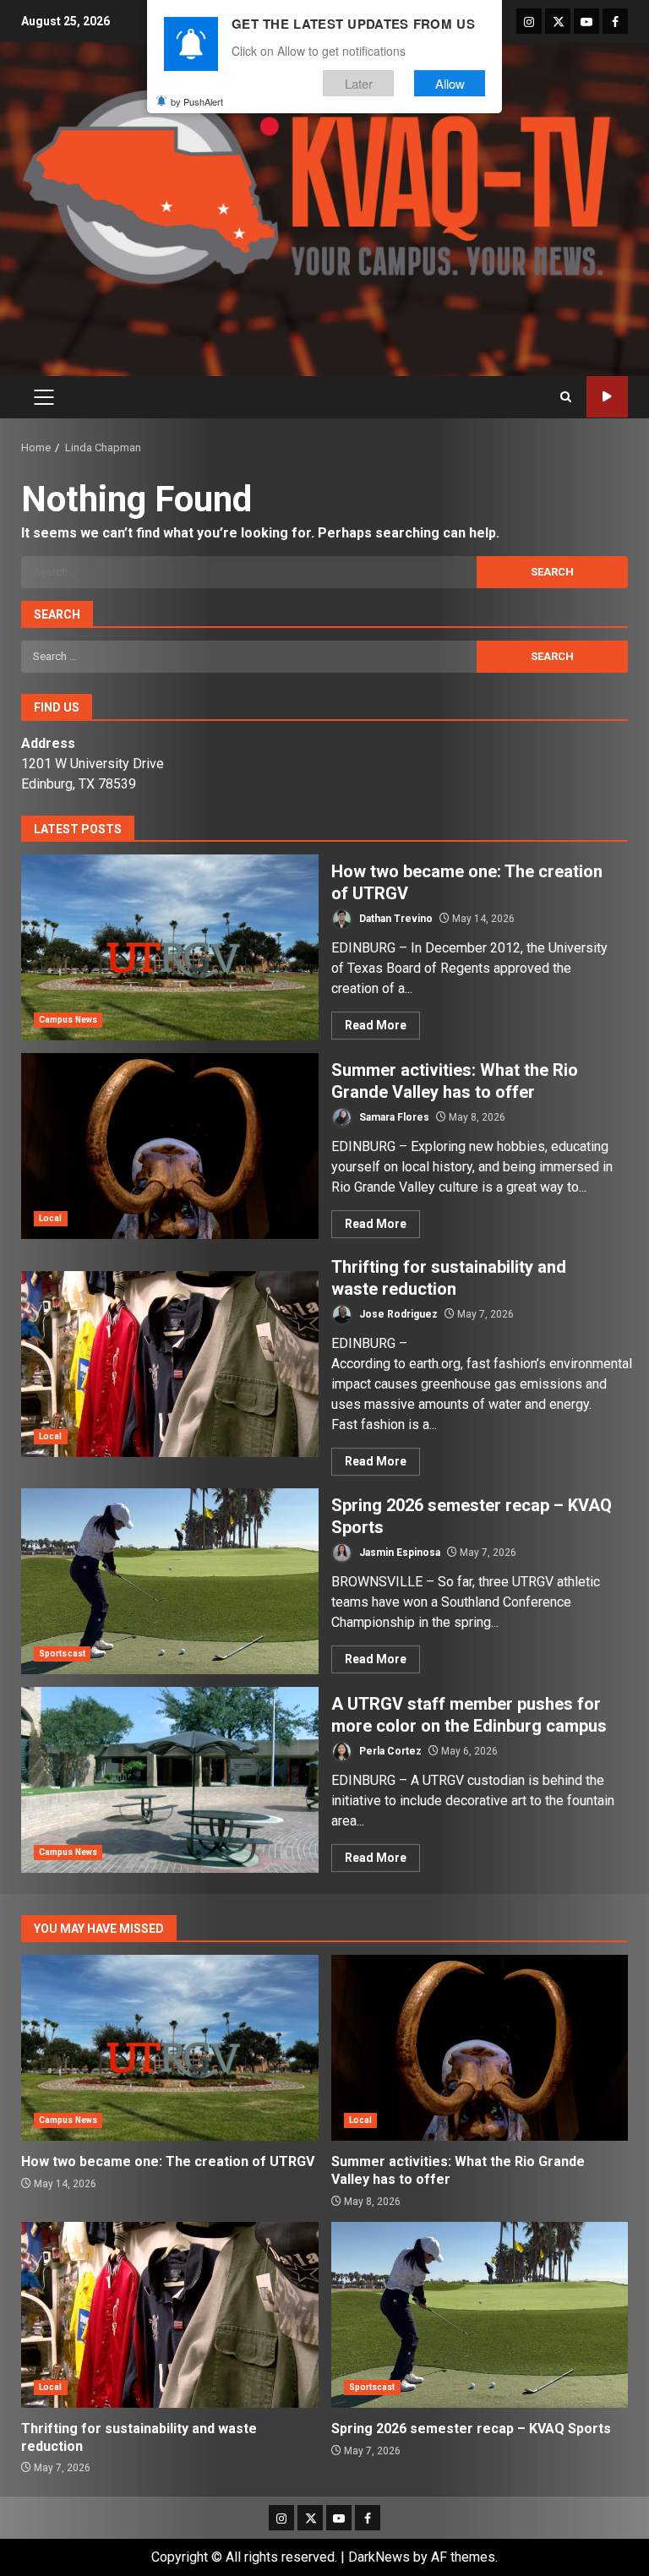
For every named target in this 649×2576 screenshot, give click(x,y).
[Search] (566, 397)
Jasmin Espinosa (398, 1553)
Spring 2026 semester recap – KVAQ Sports (170, 1581)
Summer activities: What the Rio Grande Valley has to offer (170, 1146)
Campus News (68, 1020)
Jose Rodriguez (397, 1314)
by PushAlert (197, 101)
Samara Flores (393, 1117)
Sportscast (62, 1654)
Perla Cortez (389, 1751)
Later (359, 83)
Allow (450, 83)
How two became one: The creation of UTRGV (170, 947)
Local (51, 1218)
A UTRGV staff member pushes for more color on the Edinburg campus (170, 1780)
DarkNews (379, 2557)
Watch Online (607, 397)
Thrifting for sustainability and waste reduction (170, 1364)
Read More (376, 1025)
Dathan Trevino (395, 919)
